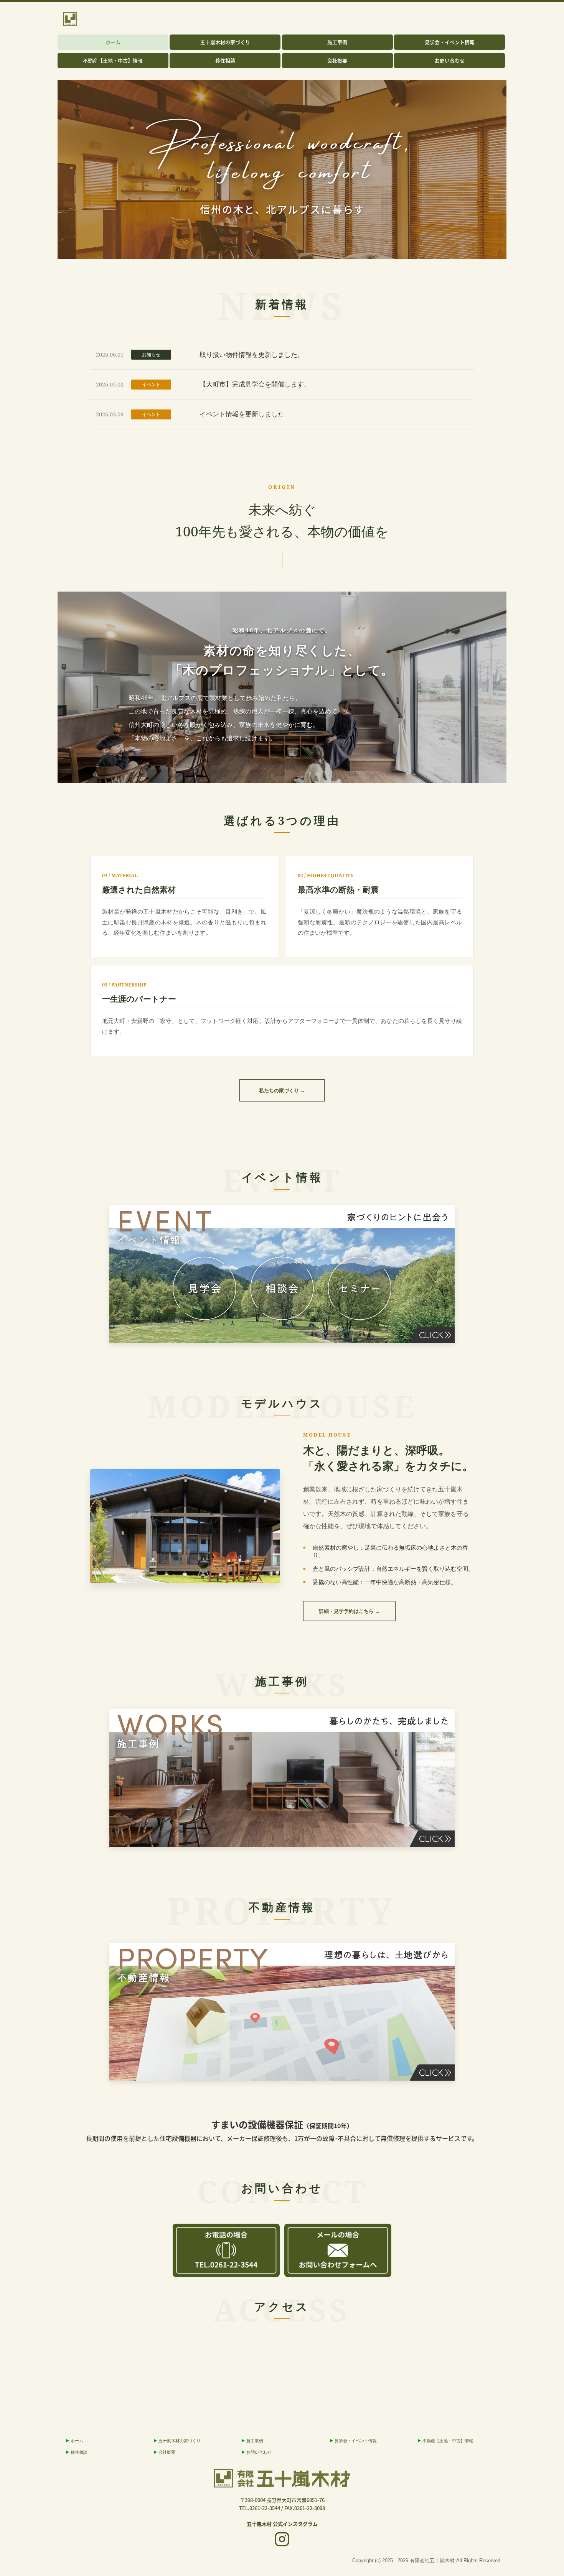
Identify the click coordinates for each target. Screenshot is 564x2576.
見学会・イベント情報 (450, 42)
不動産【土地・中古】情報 (113, 60)
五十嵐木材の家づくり (225, 42)
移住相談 (225, 60)
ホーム (113, 42)
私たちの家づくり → (282, 1090)
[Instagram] (282, 2540)
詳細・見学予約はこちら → (349, 1611)
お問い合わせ (450, 60)
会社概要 (337, 60)
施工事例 (337, 42)
